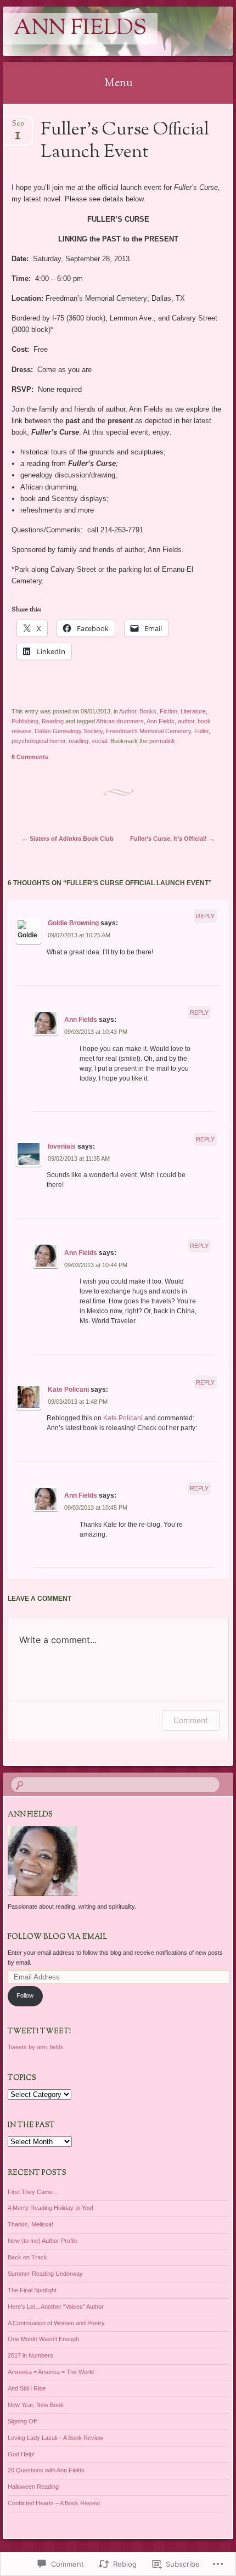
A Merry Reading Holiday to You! (50, 2208)
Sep (18, 127)
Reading (53, 721)
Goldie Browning (73, 923)
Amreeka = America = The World (51, 2372)
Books (148, 711)
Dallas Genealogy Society (69, 731)
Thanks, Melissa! (30, 2224)
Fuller (201, 731)
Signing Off (22, 2421)
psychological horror (38, 741)
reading (78, 741)
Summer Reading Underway (45, 2274)
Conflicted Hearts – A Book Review (54, 2503)
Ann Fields (80, 29)
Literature (193, 711)
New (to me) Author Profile (43, 2241)
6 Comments (30, 757)
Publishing (25, 721)
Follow (25, 1995)
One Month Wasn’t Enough (43, 2339)
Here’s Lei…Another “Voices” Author (56, 2307)
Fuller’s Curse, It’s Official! (172, 839)
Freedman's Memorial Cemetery (148, 731)
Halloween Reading (33, 2487)
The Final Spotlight (32, 2290)
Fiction (168, 711)
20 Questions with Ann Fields (46, 2470)
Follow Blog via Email (57, 1937)
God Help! (21, 2454)
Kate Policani (68, 1390)
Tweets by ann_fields (36, 2047)
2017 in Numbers (30, 2355)
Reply (205, 916)
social (99, 741)
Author (128, 711)
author (186, 721)
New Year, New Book (36, 2405)
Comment (191, 1720)
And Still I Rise (27, 2388)
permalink (162, 741)
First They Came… (33, 2192)
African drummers (120, 721)
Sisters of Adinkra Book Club (68, 839)
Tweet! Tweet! (39, 2032)
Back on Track (27, 2257)
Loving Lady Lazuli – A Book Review (55, 2438)
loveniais (62, 1146)
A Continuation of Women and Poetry (56, 2323)
